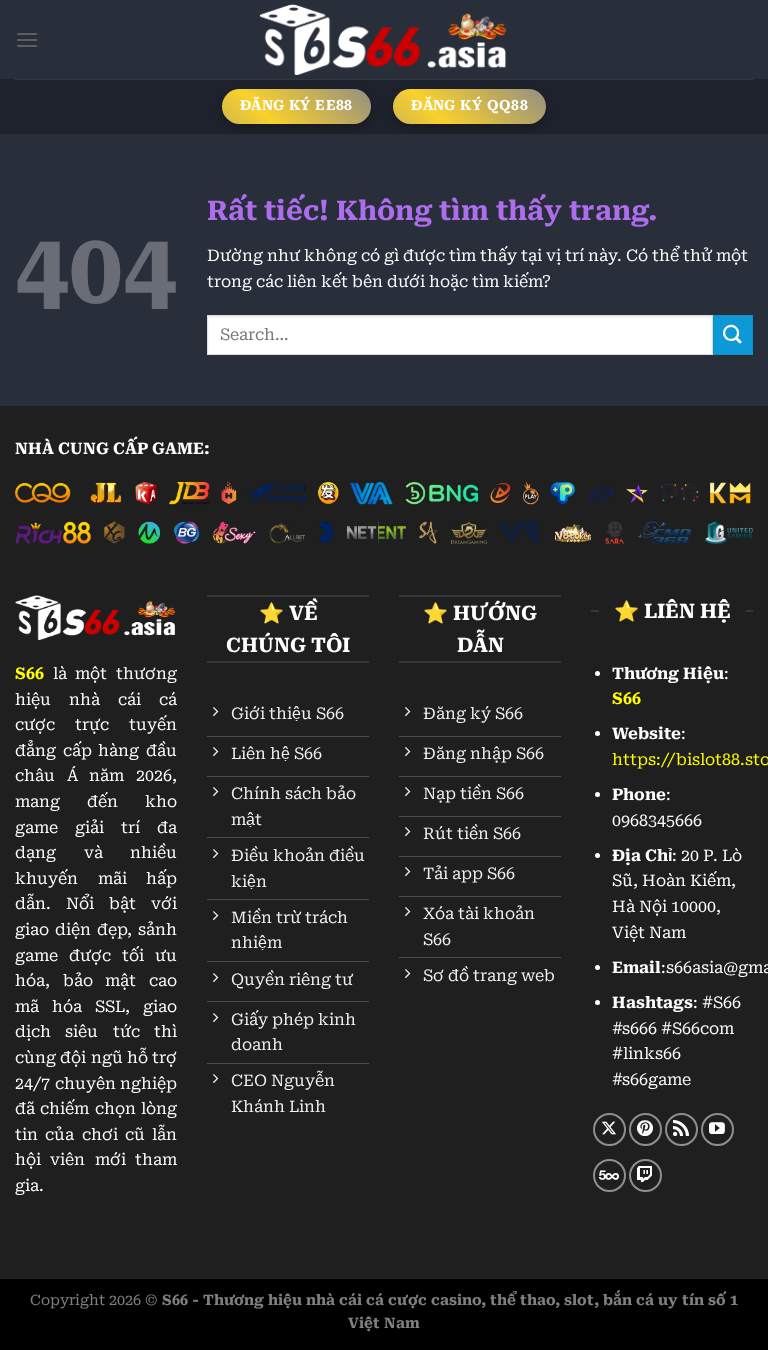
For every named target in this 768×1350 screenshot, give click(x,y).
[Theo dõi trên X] (609, 1129)
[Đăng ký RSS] (681, 1129)
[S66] (384, 39)
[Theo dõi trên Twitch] (645, 1175)
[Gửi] (733, 334)
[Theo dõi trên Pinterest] (645, 1129)
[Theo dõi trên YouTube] (717, 1129)
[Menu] (27, 39)
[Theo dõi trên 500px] (609, 1175)
